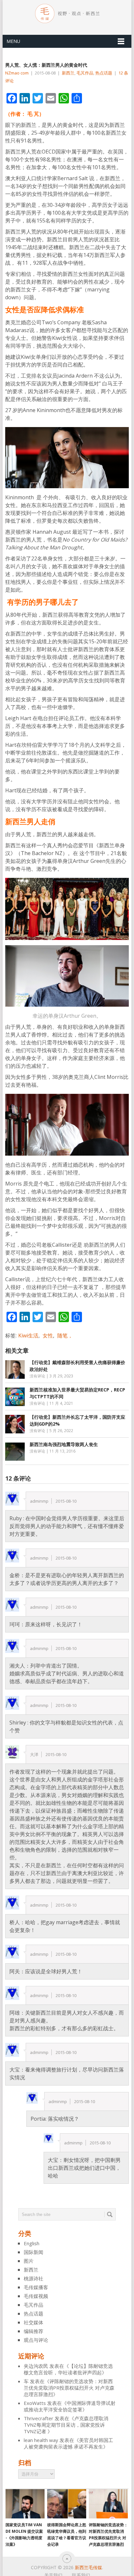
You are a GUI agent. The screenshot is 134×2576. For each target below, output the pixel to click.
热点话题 (104, 73)
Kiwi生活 (28, 1335)
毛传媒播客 (36, 2287)
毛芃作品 (85, 73)
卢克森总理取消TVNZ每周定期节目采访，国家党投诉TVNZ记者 (66, 2425)
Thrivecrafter (39, 2418)
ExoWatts (35, 2403)
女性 (48, 1335)
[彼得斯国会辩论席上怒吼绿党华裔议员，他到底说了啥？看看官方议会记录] (67, 2504)
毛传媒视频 (36, 2296)
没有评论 (37, 1376)
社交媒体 (33, 2322)
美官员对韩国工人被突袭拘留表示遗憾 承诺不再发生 (68, 2443)
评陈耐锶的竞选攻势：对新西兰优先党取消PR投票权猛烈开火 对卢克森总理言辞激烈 (69, 2388)
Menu (13, 41)
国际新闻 (33, 2252)
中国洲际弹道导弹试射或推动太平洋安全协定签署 (70, 2406)
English (32, 2243)
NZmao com (17, 73)
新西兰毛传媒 (88, 2567)
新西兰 (68, 73)
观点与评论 (36, 2340)
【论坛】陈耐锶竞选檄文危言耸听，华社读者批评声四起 (68, 2369)
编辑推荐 (33, 2331)
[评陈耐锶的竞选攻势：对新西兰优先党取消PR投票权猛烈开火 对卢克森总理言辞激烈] (108, 2504)
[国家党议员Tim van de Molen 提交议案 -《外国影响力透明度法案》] (25, 2504)
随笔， (65, 1335)
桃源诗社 (33, 2278)
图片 (29, 2261)
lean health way (41, 2440)
